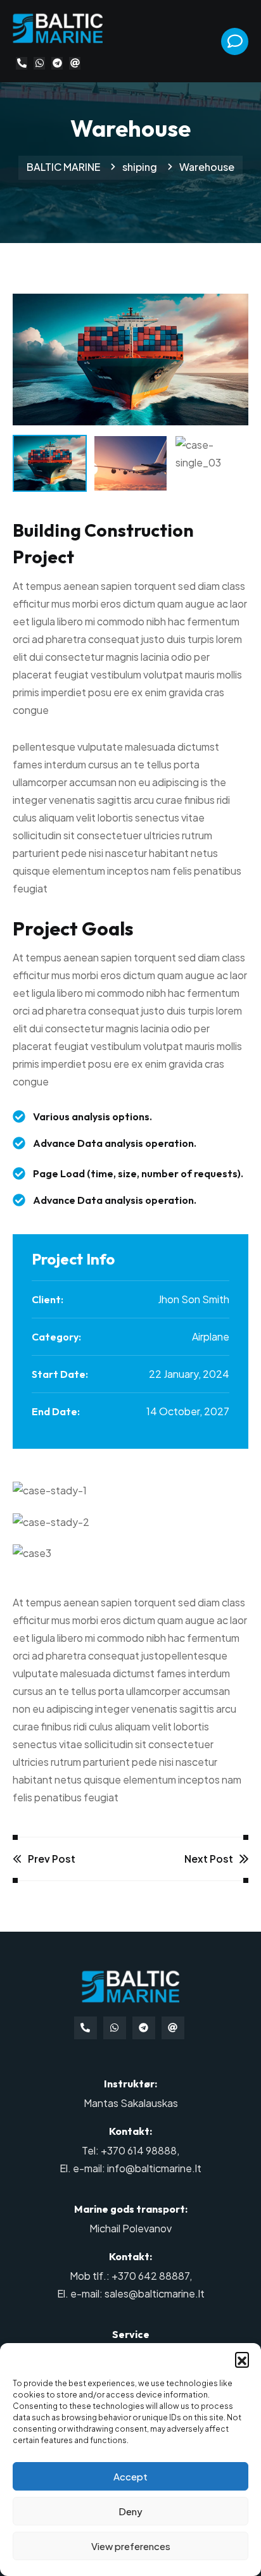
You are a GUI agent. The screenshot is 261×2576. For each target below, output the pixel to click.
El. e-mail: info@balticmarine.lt (130, 2168)
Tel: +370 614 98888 (129, 2150)
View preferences (131, 2546)
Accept (130, 2476)
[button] (242, 2359)
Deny (130, 2511)
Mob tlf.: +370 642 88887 (130, 2276)
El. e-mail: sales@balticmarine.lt (131, 2293)
